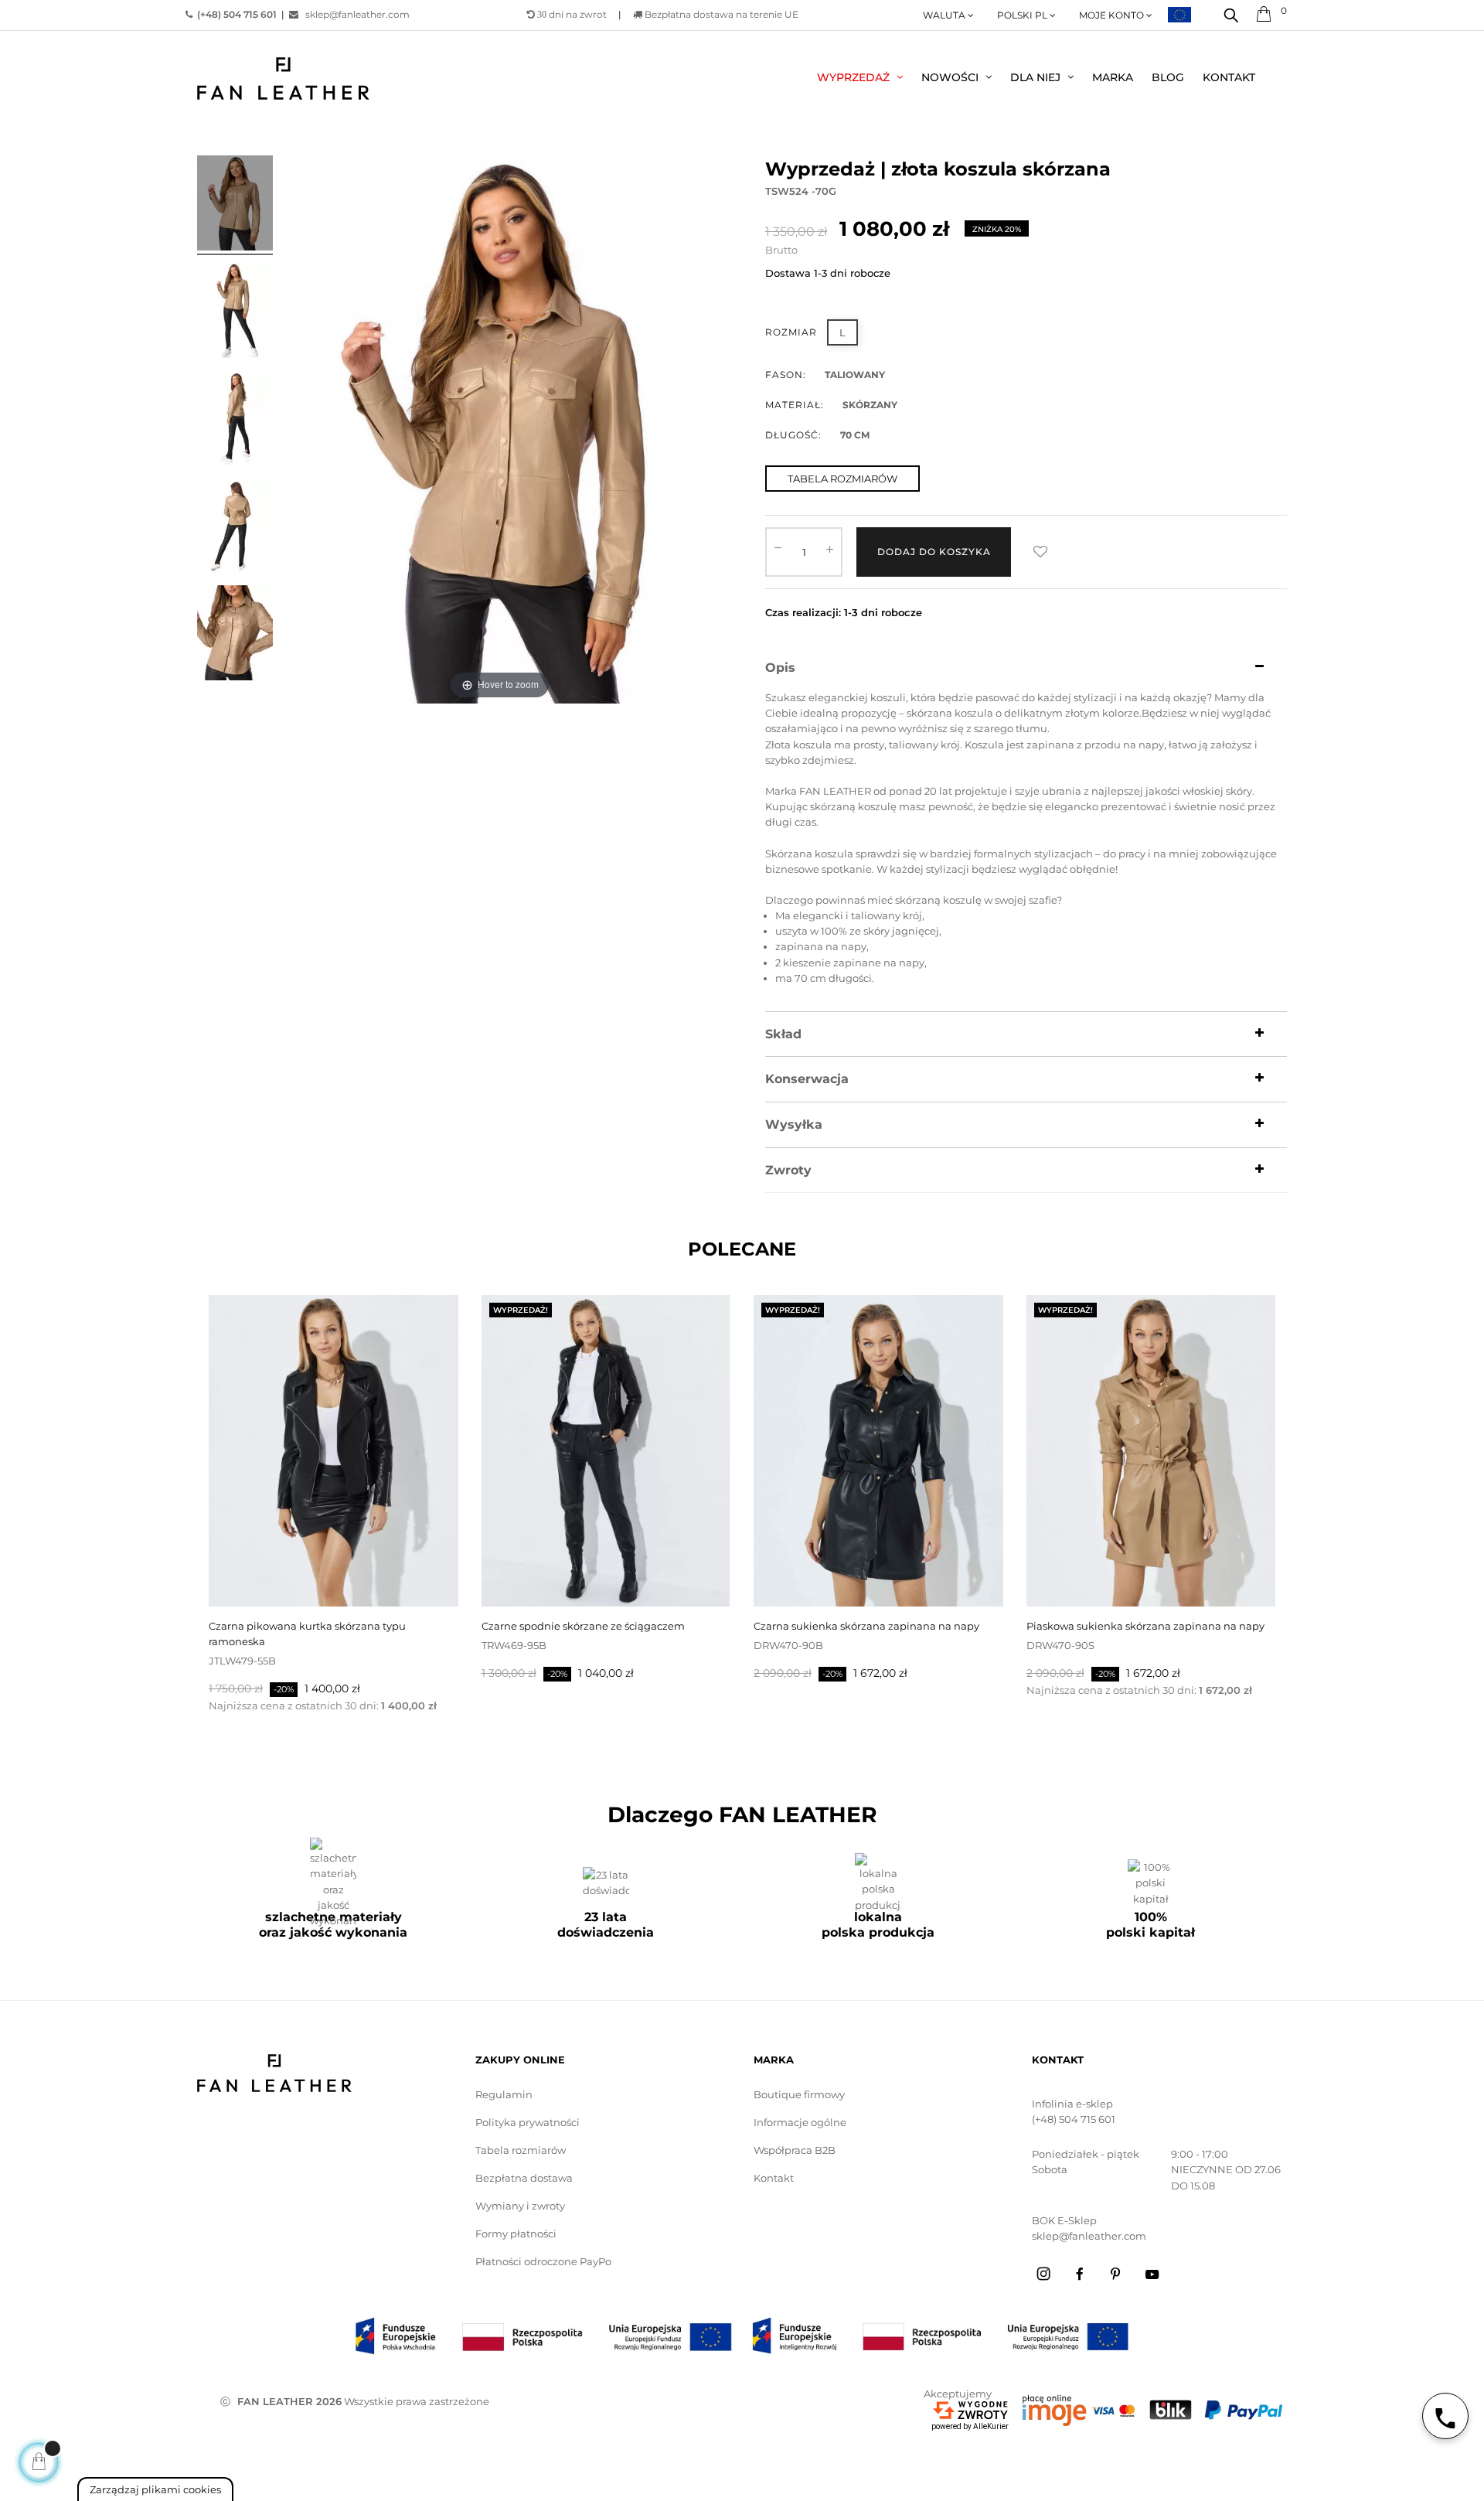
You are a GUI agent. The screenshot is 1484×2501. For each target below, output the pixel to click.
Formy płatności (516, 2234)
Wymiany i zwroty (520, 2206)
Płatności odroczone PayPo (543, 2261)
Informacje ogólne (800, 2122)
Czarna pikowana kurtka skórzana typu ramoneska (307, 1634)
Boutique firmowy (799, 2094)
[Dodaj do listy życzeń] (1040, 552)
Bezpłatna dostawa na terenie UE (720, 14)
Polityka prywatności (528, 2122)
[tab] (1026, 668)
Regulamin (504, 2094)
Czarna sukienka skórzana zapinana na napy (866, 1626)
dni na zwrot (572, 14)
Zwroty (788, 1170)
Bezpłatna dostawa (524, 2178)
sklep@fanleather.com (357, 14)
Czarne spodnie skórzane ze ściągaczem (583, 1626)
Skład (783, 1034)
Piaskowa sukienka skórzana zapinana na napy (1145, 1626)
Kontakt (774, 2178)
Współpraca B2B (795, 2150)
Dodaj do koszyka (934, 552)
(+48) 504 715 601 (1074, 2119)
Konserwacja (807, 1079)
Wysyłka (794, 1125)
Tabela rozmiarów (521, 2150)
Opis (780, 668)
